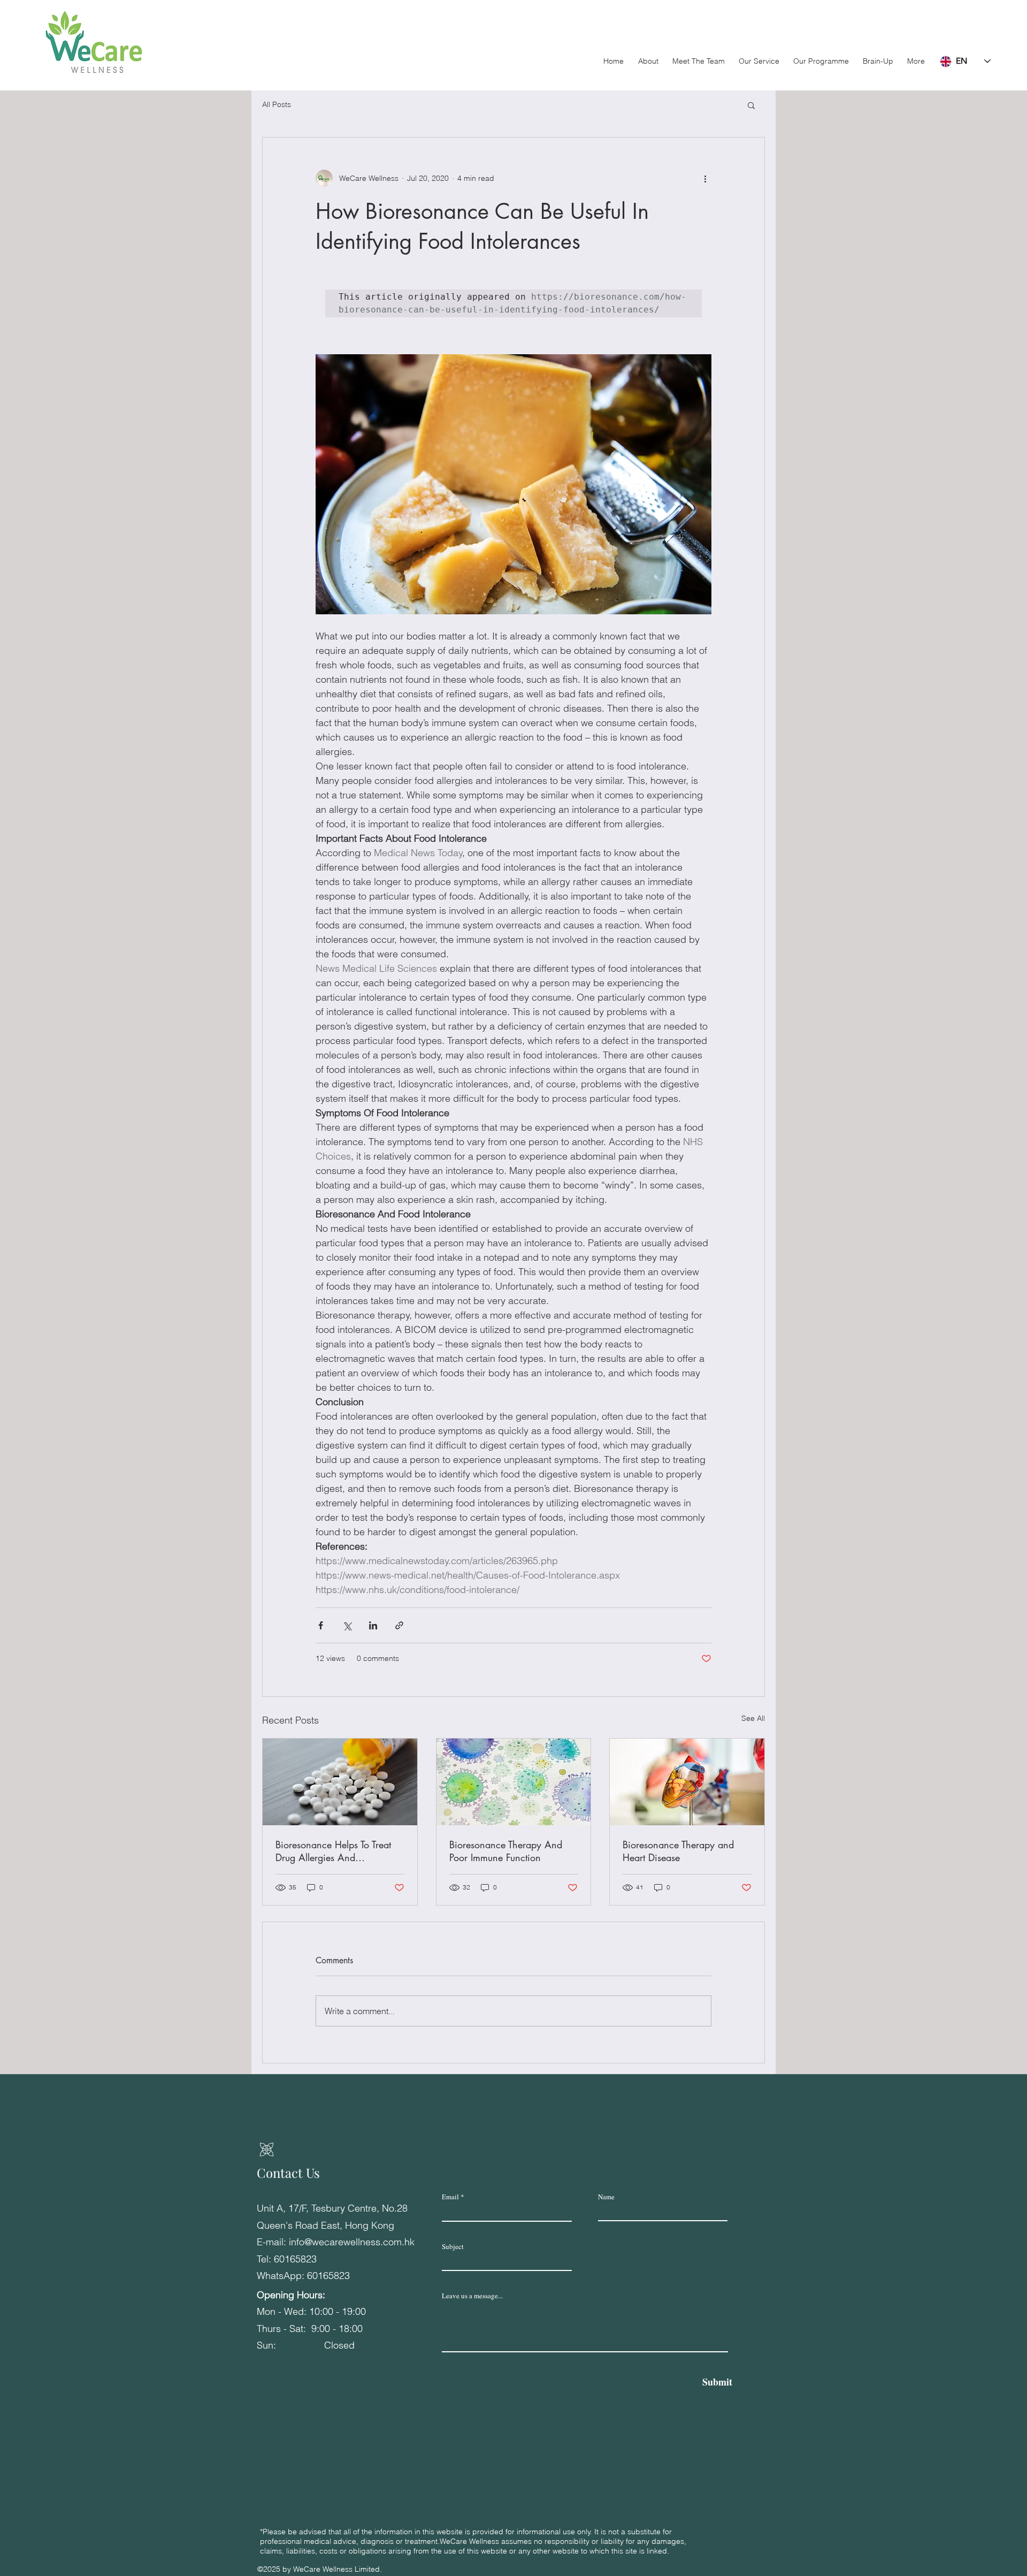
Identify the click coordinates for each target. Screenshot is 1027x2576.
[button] (821, 61)
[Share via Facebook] (321, 1625)
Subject (453, 2247)
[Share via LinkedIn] (373, 1625)
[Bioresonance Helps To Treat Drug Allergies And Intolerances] (340, 1782)
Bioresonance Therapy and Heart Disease (678, 1851)
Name (606, 2197)
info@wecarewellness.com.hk (352, 2242)
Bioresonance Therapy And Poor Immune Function (506, 1851)
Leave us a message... (472, 2296)
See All (753, 1718)
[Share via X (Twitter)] (347, 1625)
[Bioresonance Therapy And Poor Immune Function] (514, 1782)
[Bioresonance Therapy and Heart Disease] (687, 1782)
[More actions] (705, 178)
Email (450, 2197)
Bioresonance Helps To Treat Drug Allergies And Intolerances (333, 1851)
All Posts (277, 104)
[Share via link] (399, 1625)
